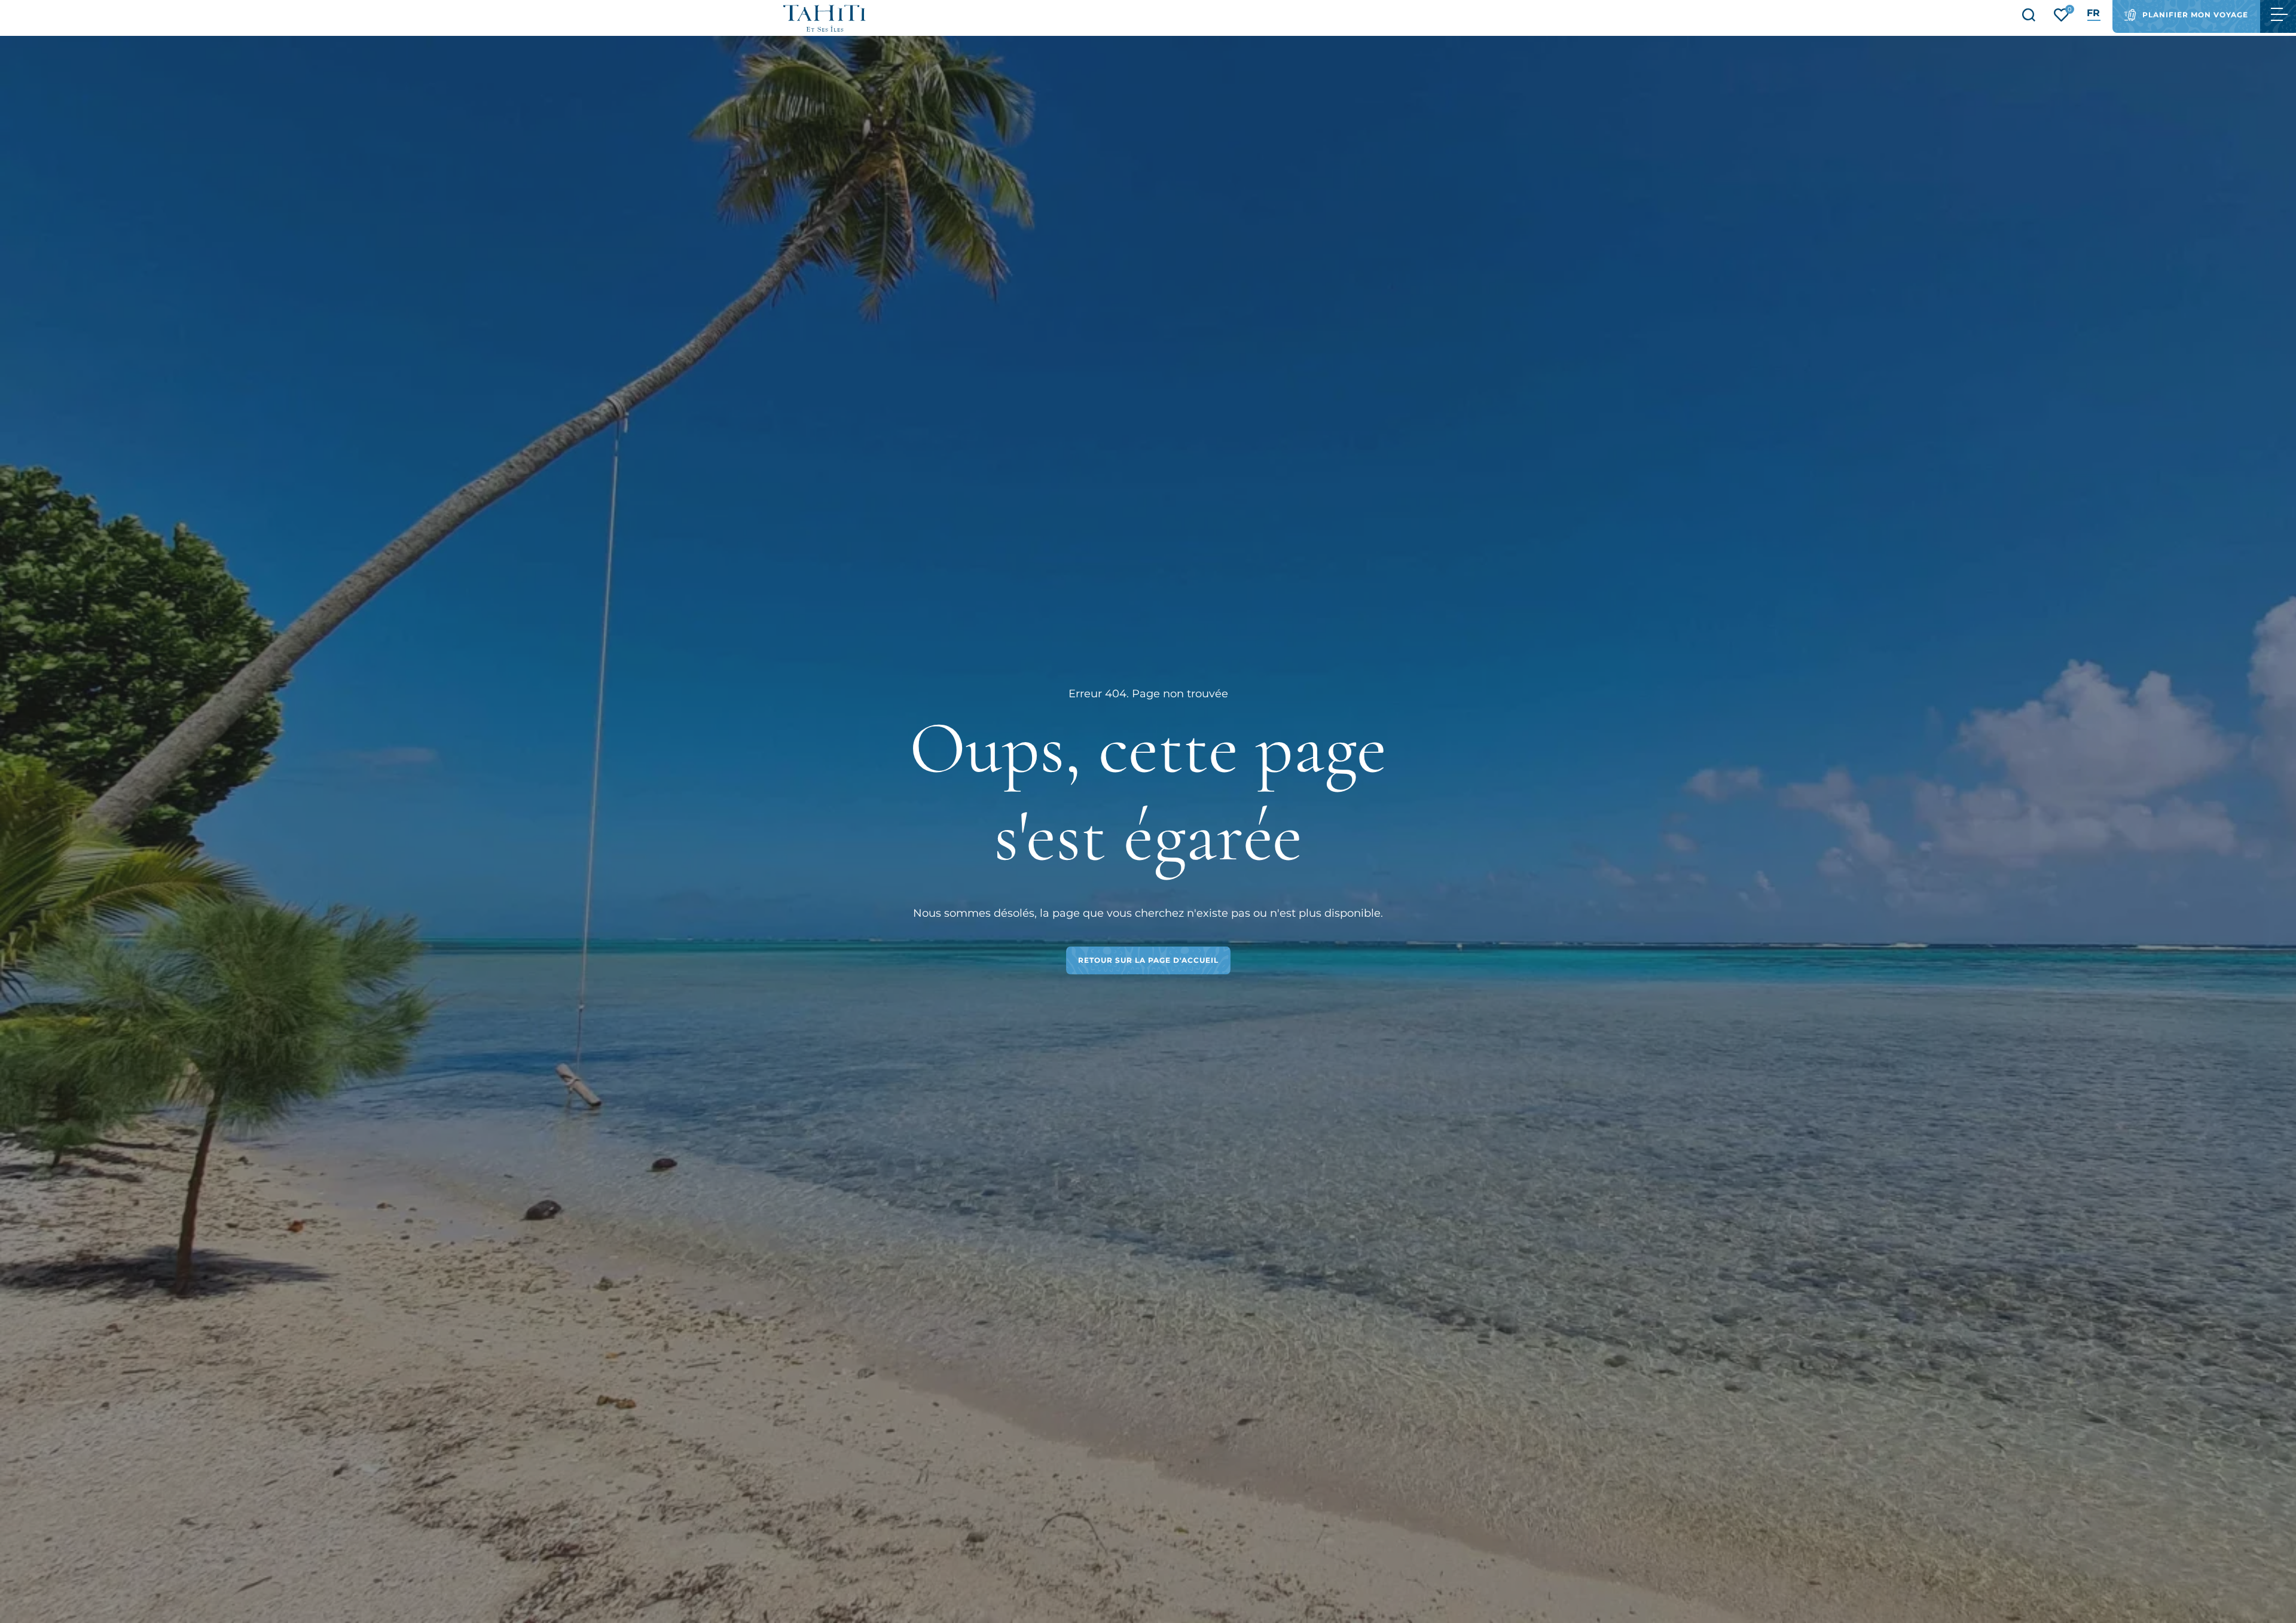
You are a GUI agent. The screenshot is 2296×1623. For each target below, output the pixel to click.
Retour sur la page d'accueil (1148, 960)
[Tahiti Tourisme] (825, 18)
